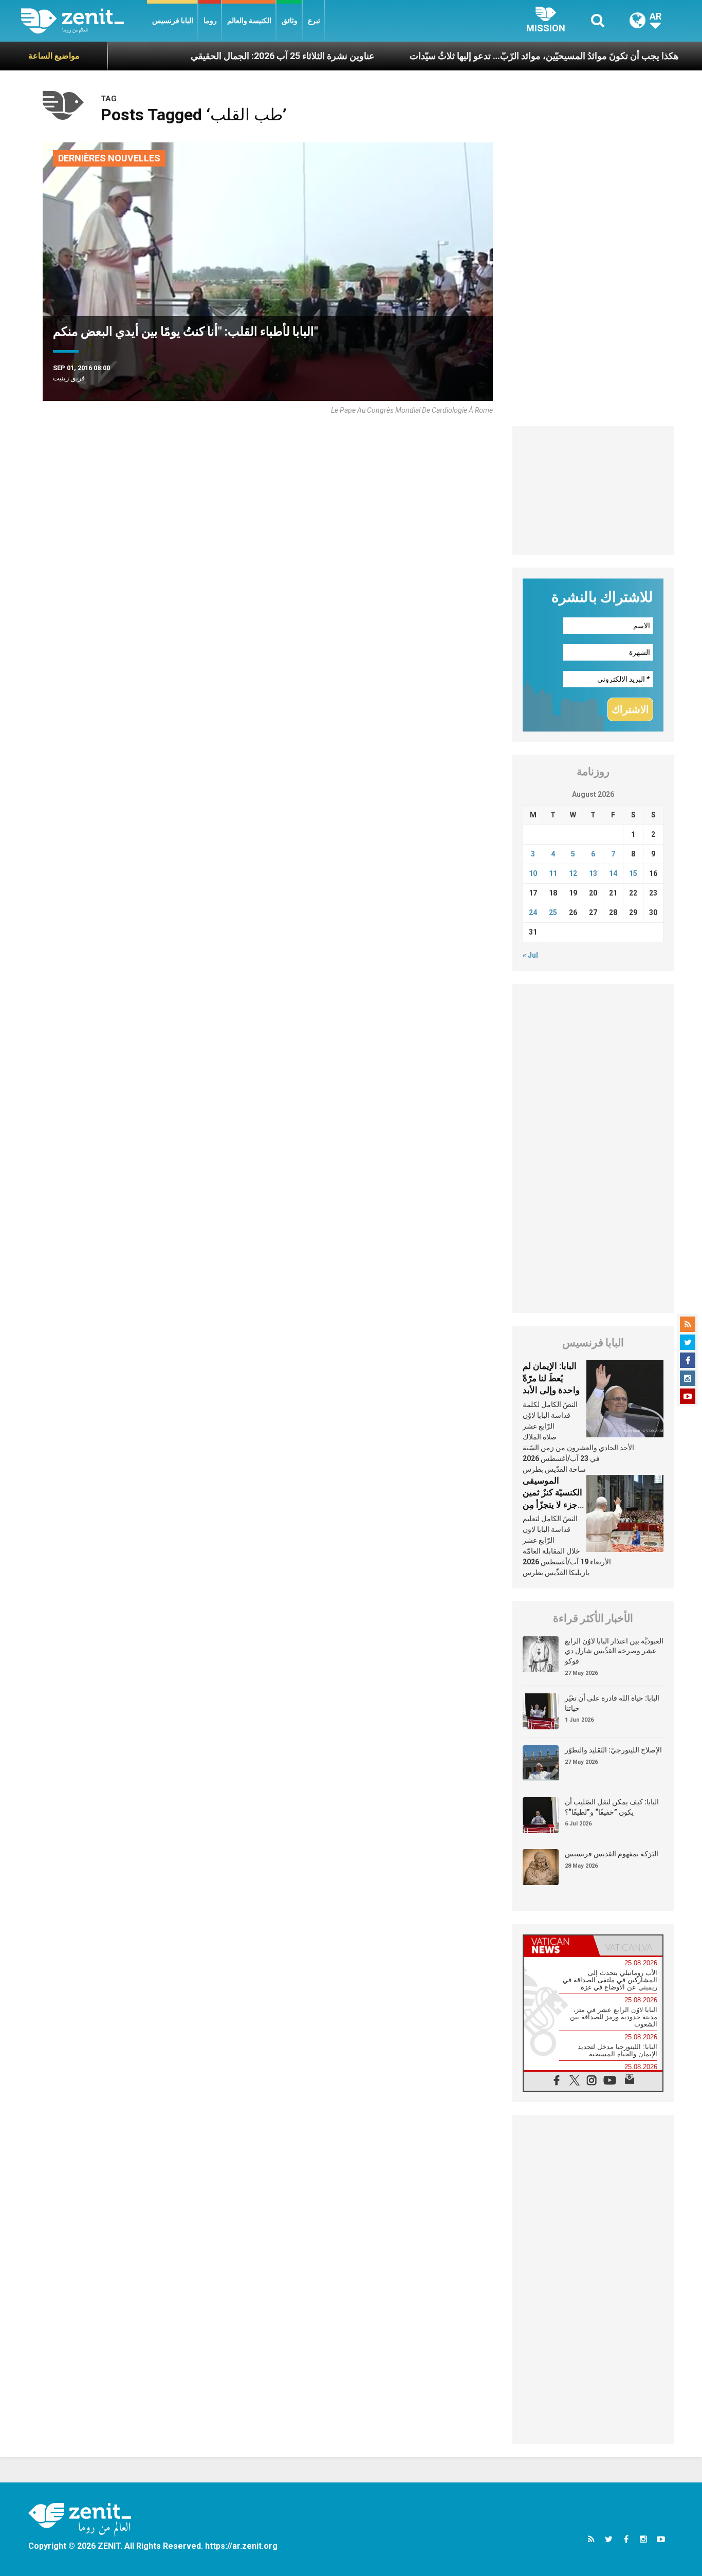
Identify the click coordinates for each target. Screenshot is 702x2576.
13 (593, 873)
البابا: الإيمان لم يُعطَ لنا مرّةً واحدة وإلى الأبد (551, 1378)
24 (533, 912)
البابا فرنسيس (173, 21)
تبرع (314, 21)
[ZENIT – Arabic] (84, 21)
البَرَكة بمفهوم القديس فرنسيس (612, 1854)
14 (613, 873)
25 (553, 912)
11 (553, 873)
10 (533, 873)
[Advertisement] (593, 490)
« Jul (530, 955)
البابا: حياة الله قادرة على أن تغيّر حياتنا (612, 1703)
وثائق (290, 21)
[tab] (558, 1945)
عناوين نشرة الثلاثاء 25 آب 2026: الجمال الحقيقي (233, 56)
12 (573, 873)
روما (210, 21)
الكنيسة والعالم (249, 21)
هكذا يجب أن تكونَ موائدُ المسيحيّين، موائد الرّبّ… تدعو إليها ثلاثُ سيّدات (495, 56)
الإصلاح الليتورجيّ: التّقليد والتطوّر (613, 1750)
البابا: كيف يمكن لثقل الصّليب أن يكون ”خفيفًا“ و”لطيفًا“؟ (612, 1807)
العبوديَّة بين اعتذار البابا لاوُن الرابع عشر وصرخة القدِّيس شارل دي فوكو (614, 1651)
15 (633, 873)
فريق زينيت (69, 378)
